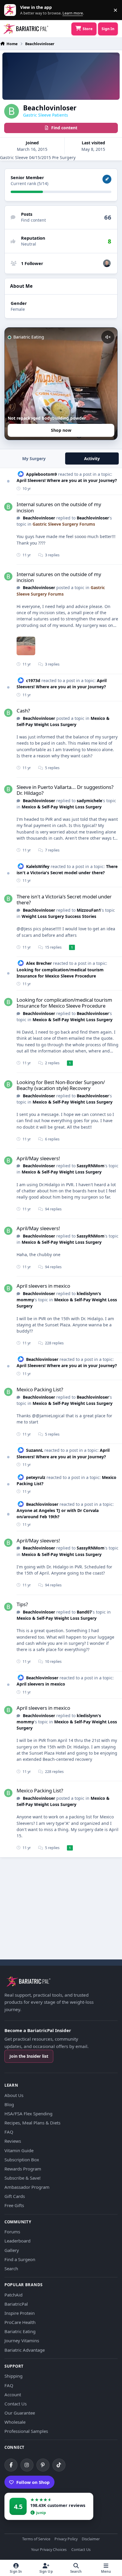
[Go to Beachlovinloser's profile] (8, 507)
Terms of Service (36, 2539)
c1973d (33, 680)
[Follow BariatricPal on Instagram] (27, 2465)
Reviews (13, 2141)
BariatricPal (16, 2304)
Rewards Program (23, 2169)
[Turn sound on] (108, 337)
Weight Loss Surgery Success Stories (59, 916)
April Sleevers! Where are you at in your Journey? (67, 480)
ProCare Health (20, 2322)
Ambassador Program (27, 2187)
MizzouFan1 (89, 910)
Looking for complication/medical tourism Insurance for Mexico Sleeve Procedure (64, 1003)
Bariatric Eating (20, 2331)
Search (11, 2268)
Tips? (22, 1604)
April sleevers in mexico (43, 1286)
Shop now (61, 430)
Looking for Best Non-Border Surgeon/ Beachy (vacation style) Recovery (61, 1085)
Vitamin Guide (19, 2150)
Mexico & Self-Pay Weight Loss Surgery (62, 807)
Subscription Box (22, 2160)
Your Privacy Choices (49, 2550)
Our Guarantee (20, 2413)
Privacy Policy (66, 2539)
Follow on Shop (33, 2482)
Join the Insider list (29, 2056)
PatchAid (13, 2295)
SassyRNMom (91, 1166)
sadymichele (89, 801)
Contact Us (16, 2404)
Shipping (13, 2376)
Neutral (29, 244)
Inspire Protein (20, 2313)
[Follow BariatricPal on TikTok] (59, 2465)
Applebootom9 (41, 474)
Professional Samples (26, 2431)
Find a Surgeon (20, 2259)
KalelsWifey (38, 866)
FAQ (9, 2132)
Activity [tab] (92, 459)
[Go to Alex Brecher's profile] (107, 263)
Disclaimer (91, 2539)
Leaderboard (17, 2241)
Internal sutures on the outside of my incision (59, 507)
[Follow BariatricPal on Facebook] (11, 2465)
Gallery (12, 2250)
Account (13, 2394)
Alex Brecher (39, 963)
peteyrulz (36, 1477)
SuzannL (35, 1450)
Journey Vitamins (22, 2340)
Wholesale (15, 2422)
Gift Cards (15, 2196)
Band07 (84, 1612)
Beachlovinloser (39, 518)
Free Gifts (14, 2205)
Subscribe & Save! (23, 2178)
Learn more (11, 10)
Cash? (23, 711)
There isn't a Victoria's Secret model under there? (67, 869)
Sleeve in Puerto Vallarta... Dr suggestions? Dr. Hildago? (65, 790)
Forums (12, 2232)
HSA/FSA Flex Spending (28, 2114)
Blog (9, 2104)
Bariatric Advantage (25, 2350)
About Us (14, 2095)
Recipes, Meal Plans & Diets (32, 2123)
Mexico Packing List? (40, 1389)
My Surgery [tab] (34, 459)
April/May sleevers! (38, 1158)
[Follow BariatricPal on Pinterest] (43, 2465)
